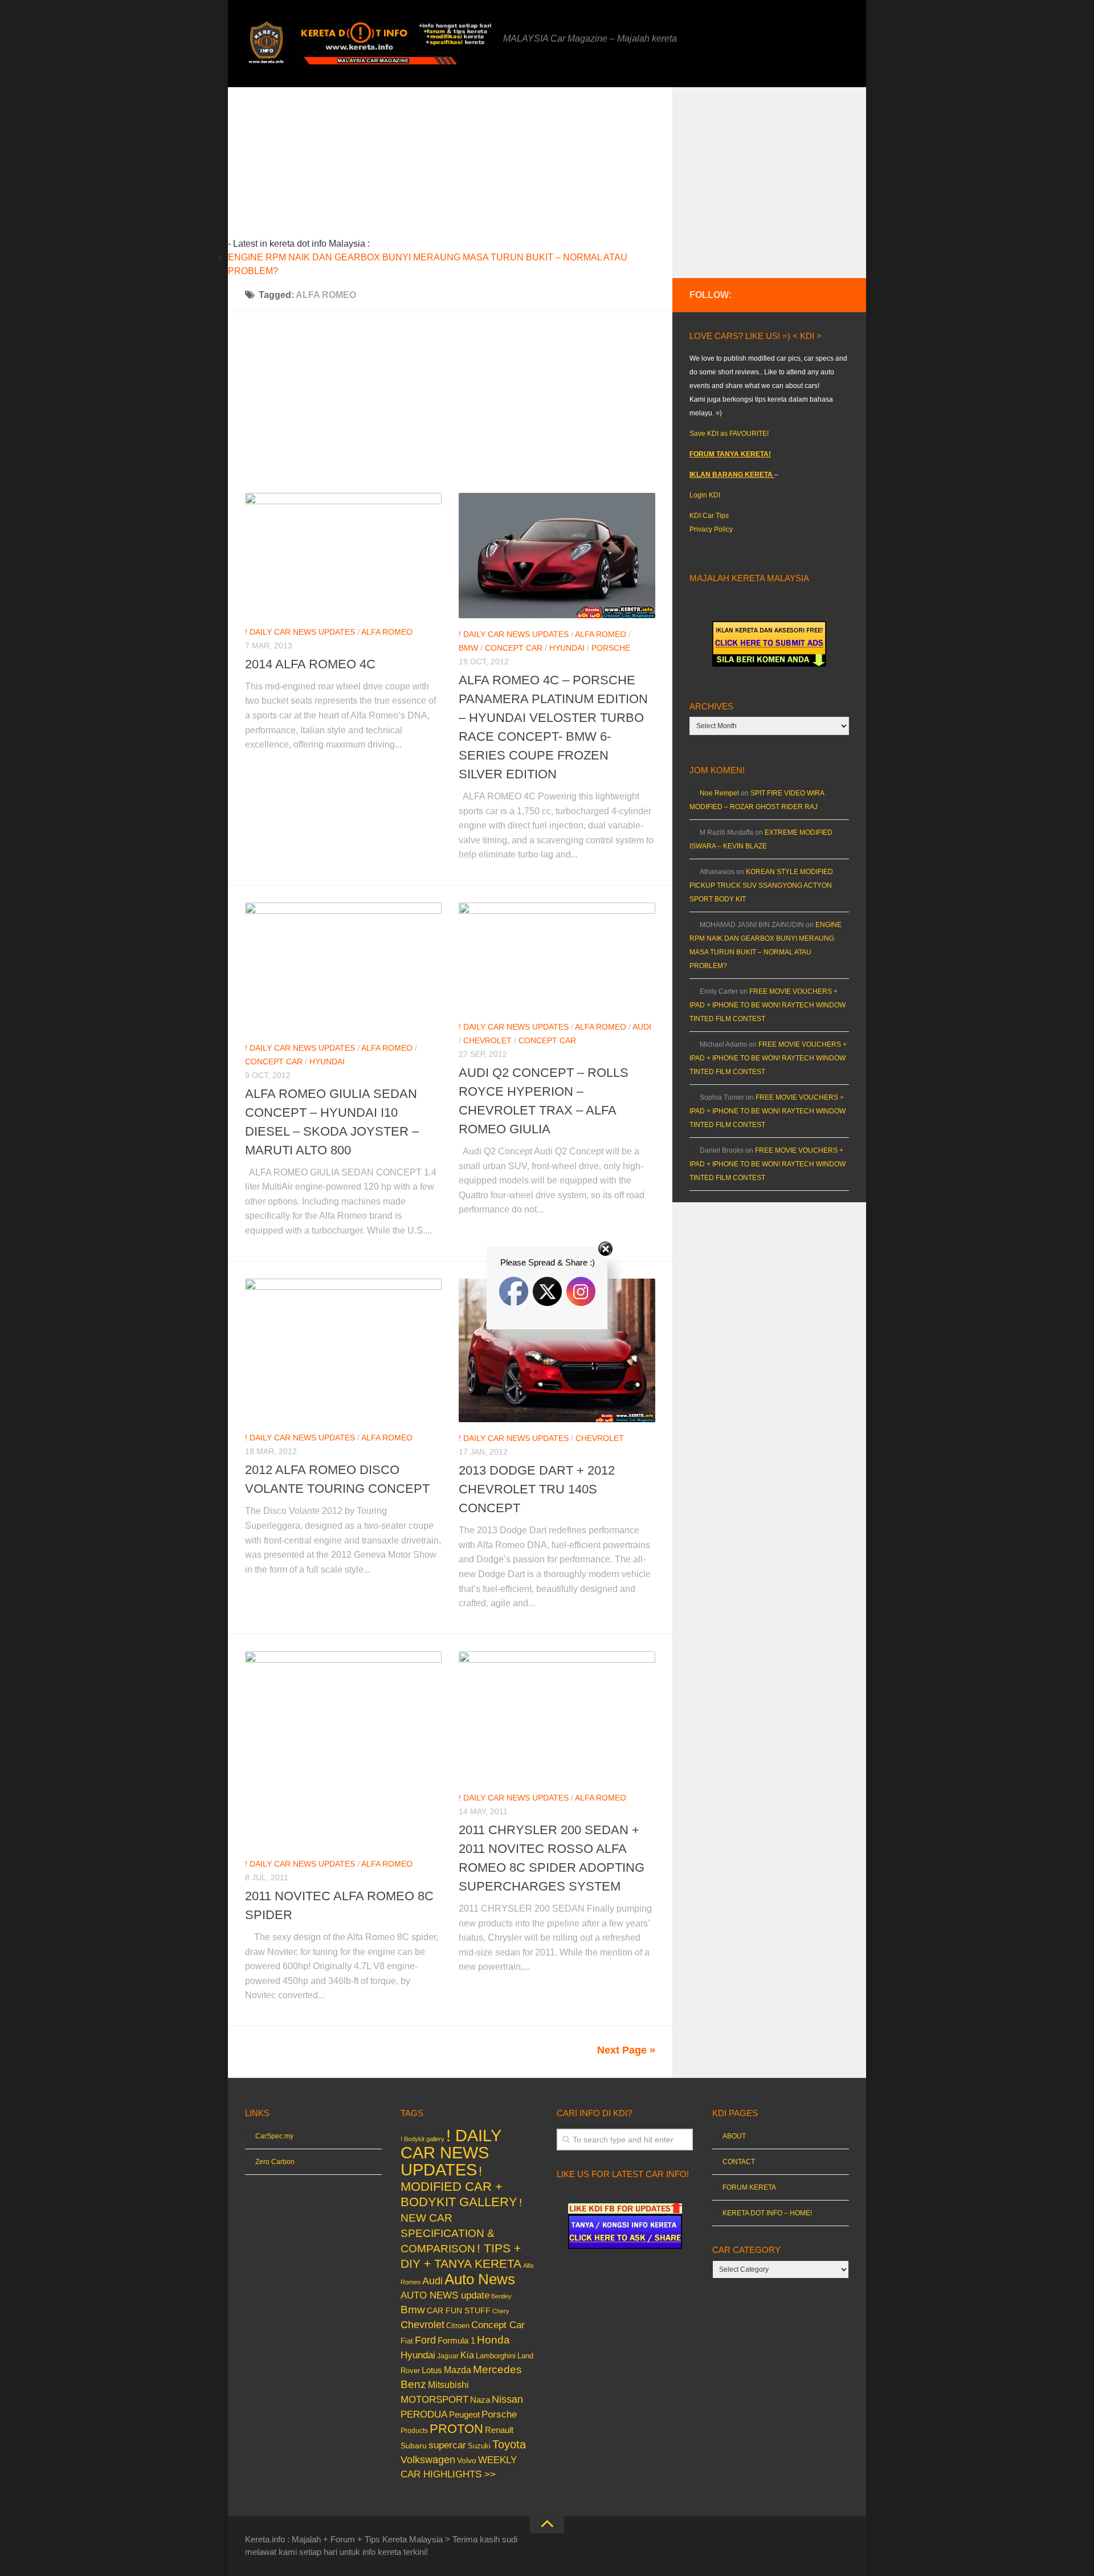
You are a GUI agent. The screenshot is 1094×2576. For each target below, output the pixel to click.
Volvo (467, 2460)
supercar (447, 2445)
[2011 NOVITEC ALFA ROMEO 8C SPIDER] (343, 1750)
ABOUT (734, 2136)
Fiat (407, 2341)
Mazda (458, 2370)
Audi (642, 1027)
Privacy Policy (711, 529)
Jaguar (448, 2356)
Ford (425, 2340)
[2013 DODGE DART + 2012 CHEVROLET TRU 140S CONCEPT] (557, 1350)
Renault (499, 2430)
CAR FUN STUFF (459, 2310)
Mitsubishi (448, 2385)
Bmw (468, 648)
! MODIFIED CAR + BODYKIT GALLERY (459, 2187)
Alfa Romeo (387, 632)
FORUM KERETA (749, 2187)
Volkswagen (428, 2460)
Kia (467, 2355)
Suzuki (479, 2446)
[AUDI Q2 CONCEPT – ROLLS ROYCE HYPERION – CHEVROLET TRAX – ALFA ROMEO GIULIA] (557, 957)
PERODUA (424, 2414)
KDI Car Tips (709, 516)
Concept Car (514, 648)
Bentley (501, 2296)
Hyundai (567, 648)
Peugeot (464, 2414)
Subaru (414, 2446)
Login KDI (705, 495)
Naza (480, 2400)
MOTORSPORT (434, 2400)
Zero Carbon (275, 2162)
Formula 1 (456, 2340)
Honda (493, 2340)
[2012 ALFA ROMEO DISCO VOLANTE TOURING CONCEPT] (343, 1350)
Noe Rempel (719, 793)
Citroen (458, 2326)
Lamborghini (496, 2356)
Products (414, 2431)
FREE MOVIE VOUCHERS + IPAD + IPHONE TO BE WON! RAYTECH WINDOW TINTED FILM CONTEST (768, 1005)
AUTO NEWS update (445, 2295)
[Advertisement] (468, 167)
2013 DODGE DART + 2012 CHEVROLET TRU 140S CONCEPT (537, 1489)
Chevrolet (487, 1040)
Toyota (509, 2444)
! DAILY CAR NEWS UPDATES (300, 632)
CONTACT (739, 2162)
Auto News (480, 2279)
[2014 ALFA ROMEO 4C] (343, 554)
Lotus (432, 2370)
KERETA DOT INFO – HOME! (767, 2213)
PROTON (456, 2429)
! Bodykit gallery (423, 2139)
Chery (501, 2311)
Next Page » (626, 2050)
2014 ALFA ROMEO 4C (310, 664)
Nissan (507, 2399)
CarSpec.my (274, 2136)
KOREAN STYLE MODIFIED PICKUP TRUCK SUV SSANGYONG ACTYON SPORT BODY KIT (761, 885)
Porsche (611, 648)
